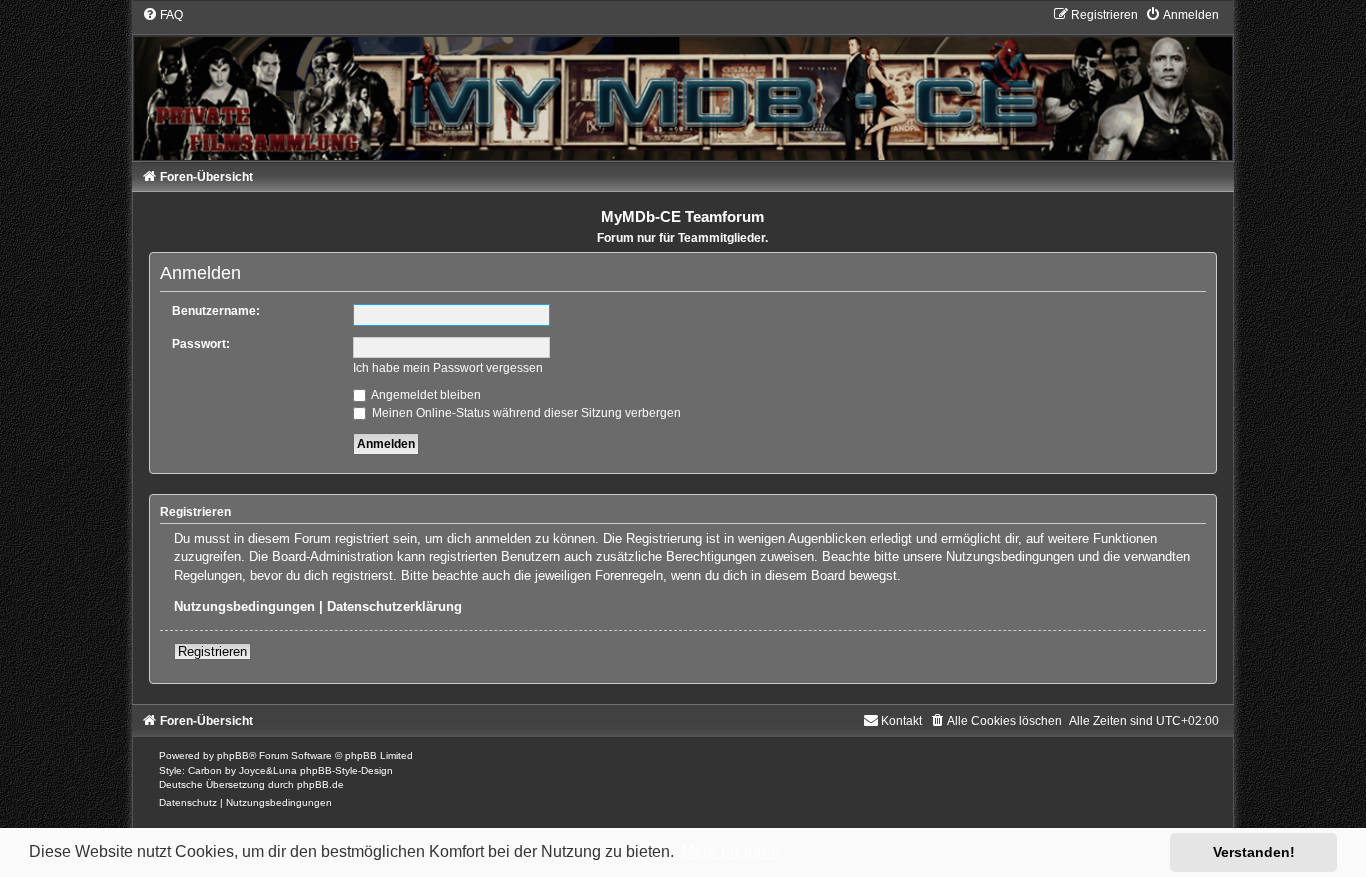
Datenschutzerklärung (394, 606)
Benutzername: (216, 311)
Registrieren (212, 651)
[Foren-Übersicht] (683, 83)
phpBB (233, 755)
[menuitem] (162, 15)
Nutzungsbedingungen (244, 606)
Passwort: (201, 344)
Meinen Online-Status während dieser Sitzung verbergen (525, 413)
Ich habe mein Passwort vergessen (448, 368)
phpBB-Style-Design (346, 770)
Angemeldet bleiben (425, 395)
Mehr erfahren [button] (730, 851)
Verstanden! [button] (1254, 852)
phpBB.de (320, 784)
